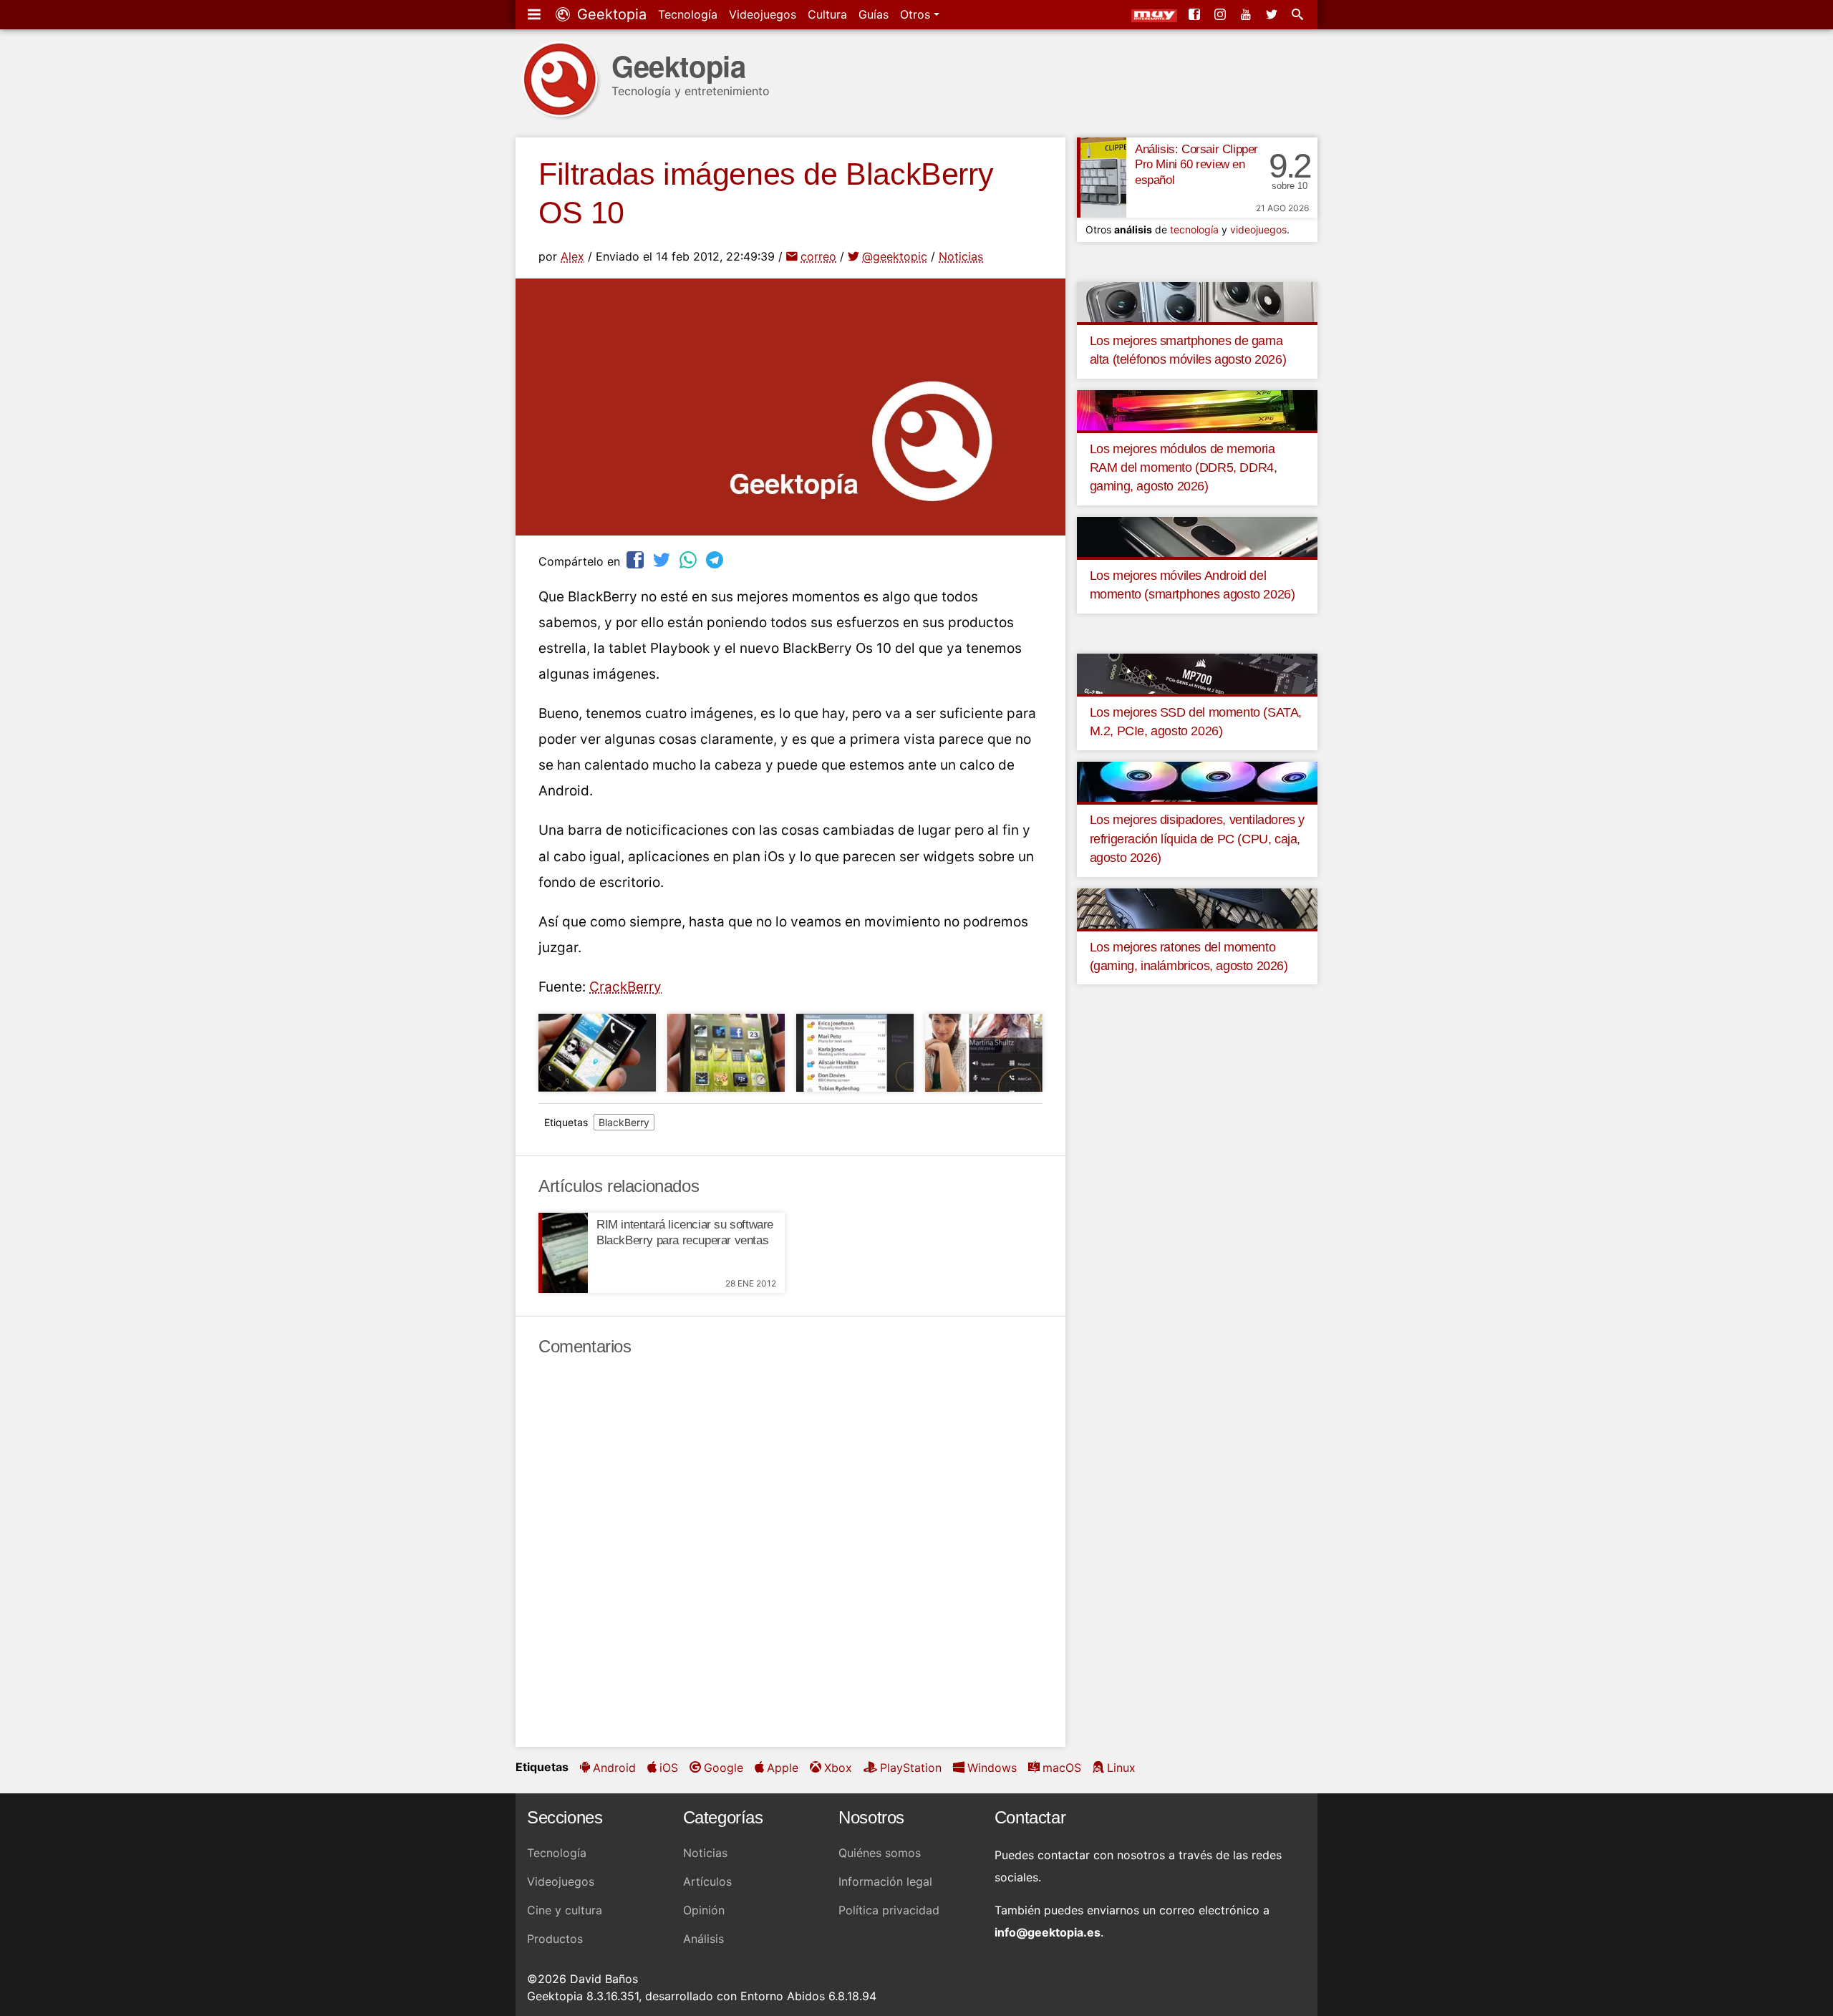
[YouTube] (1247, 14)
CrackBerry (625, 987)
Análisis (703, 1939)
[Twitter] (1273, 14)
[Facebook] (1196, 14)
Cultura (827, 14)
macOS (1062, 1768)
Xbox (838, 1768)
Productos (555, 1939)
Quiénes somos (880, 1853)
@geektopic (895, 256)
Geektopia (610, 14)
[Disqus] (790, 1552)
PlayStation (911, 1768)
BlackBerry (624, 1122)
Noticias (961, 256)
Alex (572, 256)
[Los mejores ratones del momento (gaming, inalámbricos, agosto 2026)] (1197, 907)
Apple (783, 1768)
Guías (874, 14)
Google (724, 1768)
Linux (1121, 1768)
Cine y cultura (565, 1910)
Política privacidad (889, 1910)
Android (614, 1768)
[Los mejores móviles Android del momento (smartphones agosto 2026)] (1197, 535)
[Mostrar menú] (536, 14)
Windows (992, 1768)
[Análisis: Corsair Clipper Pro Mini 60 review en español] (1102, 178)
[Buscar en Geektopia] (1299, 14)
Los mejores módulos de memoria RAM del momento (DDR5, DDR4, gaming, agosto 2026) (1184, 468)
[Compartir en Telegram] (716, 559)
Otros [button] (917, 14)
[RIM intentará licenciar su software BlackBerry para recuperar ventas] (563, 1253)
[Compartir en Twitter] (663, 559)
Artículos (707, 1881)
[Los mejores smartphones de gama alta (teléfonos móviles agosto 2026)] (1197, 301)
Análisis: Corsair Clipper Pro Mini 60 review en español (1196, 165)
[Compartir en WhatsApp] (690, 559)
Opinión (704, 1910)
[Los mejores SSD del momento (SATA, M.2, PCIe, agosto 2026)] (1197, 672)
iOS (669, 1768)
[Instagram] (1222, 14)
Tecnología (688, 14)
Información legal (885, 1881)
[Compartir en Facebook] (637, 559)
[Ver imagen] (597, 1053)
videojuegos (1258, 229)
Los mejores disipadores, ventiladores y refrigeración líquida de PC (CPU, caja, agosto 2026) (1197, 839)
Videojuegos (763, 14)
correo (818, 256)
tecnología (1194, 229)
